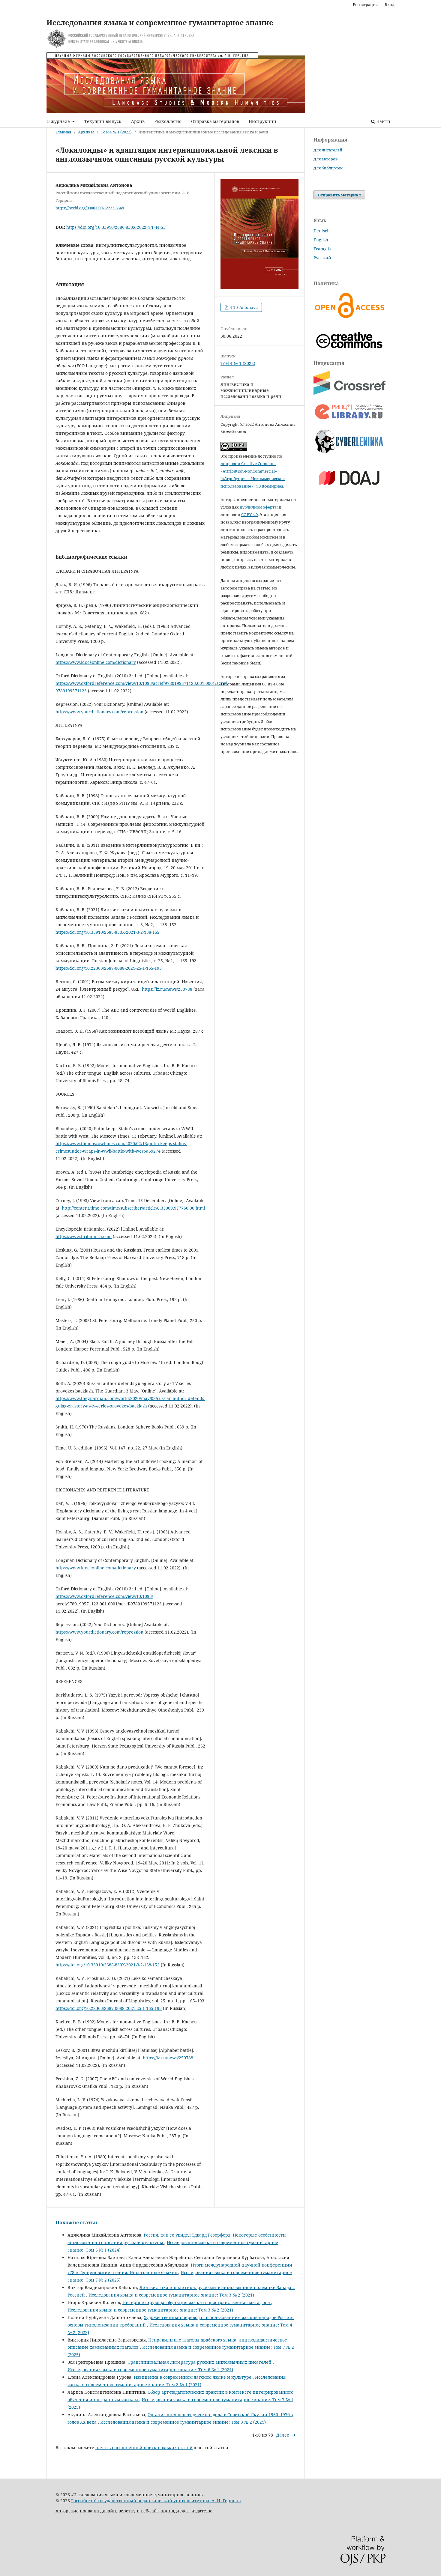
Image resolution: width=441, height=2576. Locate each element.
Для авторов (326, 159)
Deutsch (322, 231)
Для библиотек (328, 168)
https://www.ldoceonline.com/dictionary (96, 662)
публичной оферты (259, 507)
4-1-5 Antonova (243, 307)
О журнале (59, 121)
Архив (138, 121)
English (321, 240)
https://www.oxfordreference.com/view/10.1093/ (104, 1596)
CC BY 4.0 (249, 515)
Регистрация (365, 4)
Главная (63, 132)
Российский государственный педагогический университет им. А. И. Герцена (156, 2501)
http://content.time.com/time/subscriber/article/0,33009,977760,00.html (133, 1208)
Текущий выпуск (103, 121)
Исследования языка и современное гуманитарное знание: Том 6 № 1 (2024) (150, 2370)
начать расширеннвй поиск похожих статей (144, 2448)
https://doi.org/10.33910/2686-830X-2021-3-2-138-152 (108, 932)
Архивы (86, 132)
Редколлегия (168, 121)
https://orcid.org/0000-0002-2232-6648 (90, 208)
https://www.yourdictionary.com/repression (99, 712)
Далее (283, 2435)
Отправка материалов (215, 121)
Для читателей (328, 150)
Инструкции (262, 121)
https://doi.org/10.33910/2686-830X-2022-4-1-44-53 (116, 227)
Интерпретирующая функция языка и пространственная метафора (197, 2302)
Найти (383, 121)
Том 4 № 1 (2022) (116, 132)
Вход (390, 4)
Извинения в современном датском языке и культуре (193, 2377)
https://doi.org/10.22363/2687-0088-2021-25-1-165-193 (109, 968)
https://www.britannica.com (84, 1236)
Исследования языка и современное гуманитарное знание (160, 22)
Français (322, 249)
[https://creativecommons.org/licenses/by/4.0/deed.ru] (349, 352)
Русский (322, 258)
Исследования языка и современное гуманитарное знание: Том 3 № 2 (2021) (171, 2295)
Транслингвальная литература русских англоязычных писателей (200, 2362)
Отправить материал (339, 195)
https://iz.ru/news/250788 (167, 989)
